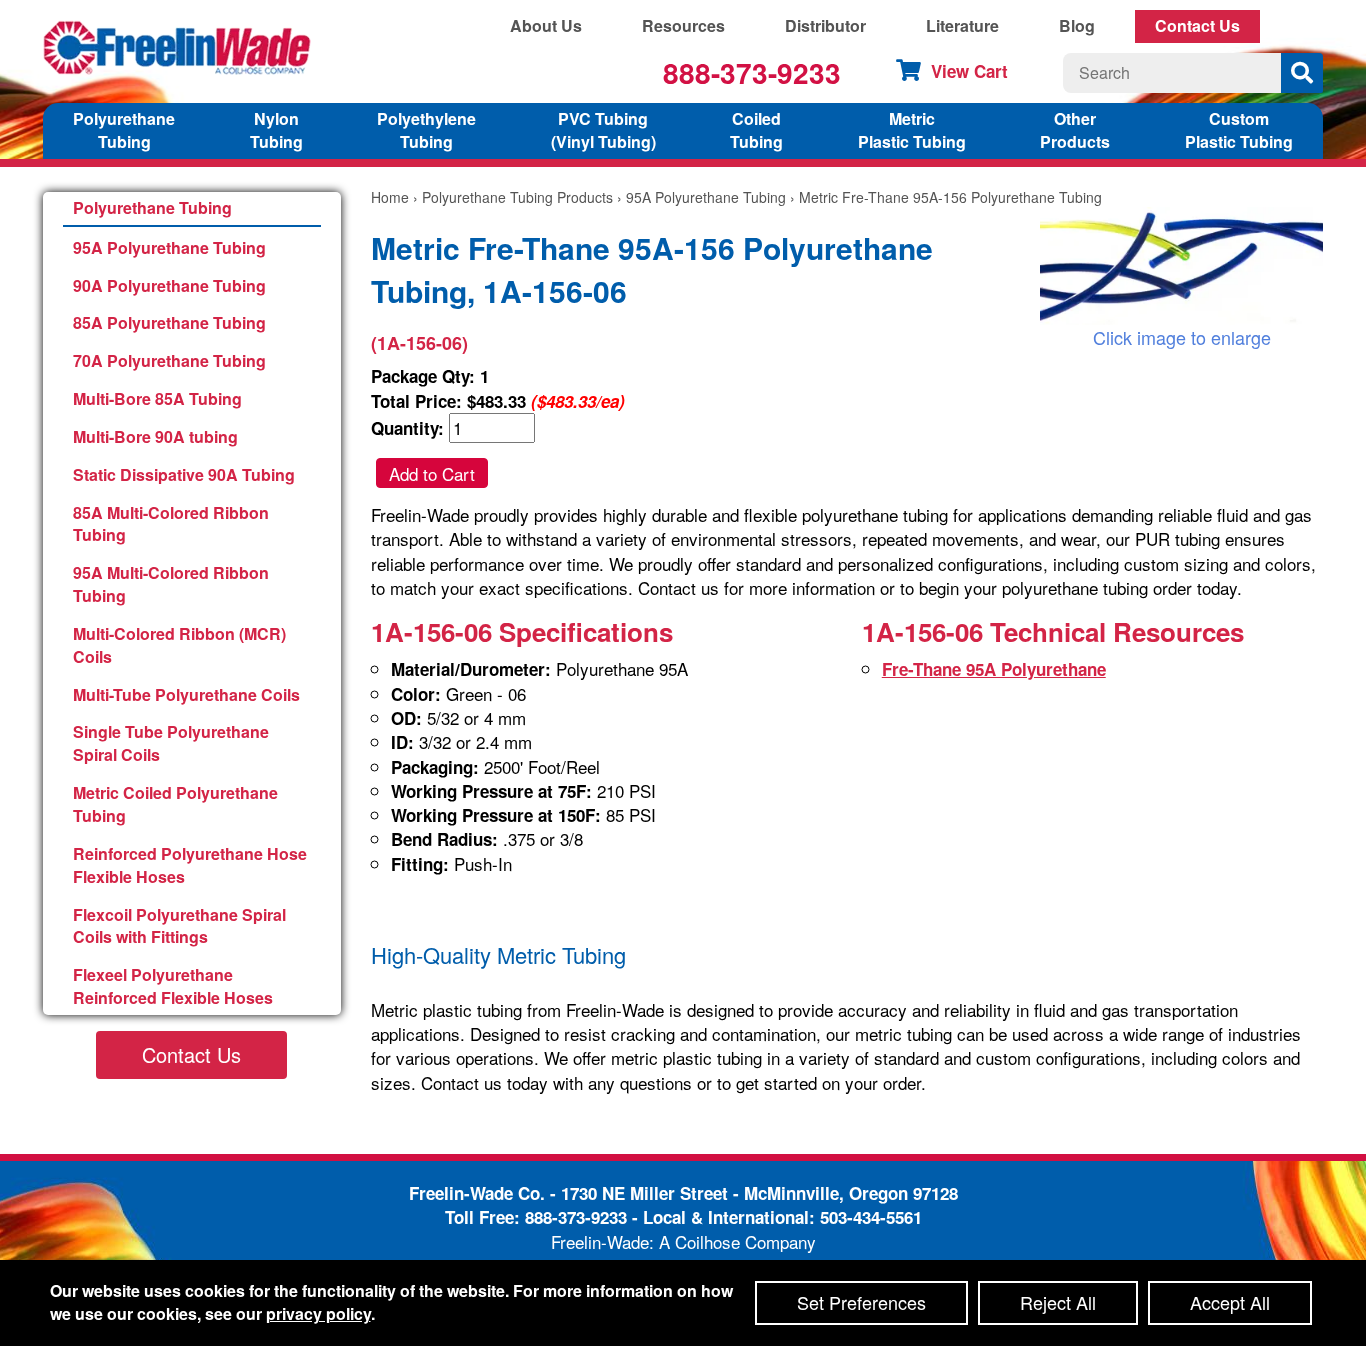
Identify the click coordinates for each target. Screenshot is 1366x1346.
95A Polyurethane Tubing (169, 247)
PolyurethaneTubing (124, 130)
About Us (546, 25)
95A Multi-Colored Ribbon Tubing (171, 584)
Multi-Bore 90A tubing (155, 436)
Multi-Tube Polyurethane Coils (186, 694)
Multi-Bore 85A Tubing (157, 398)
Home (390, 197)
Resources (683, 25)
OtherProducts (1075, 130)
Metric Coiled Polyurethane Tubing (175, 804)
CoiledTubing (756, 130)
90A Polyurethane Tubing (169, 285)
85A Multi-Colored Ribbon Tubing (171, 524)
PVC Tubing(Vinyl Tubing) (603, 130)
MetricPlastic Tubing (912, 130)
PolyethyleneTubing (426, 130)
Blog (1077, 25)
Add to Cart (432, 473)
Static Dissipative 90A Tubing (184, 474)
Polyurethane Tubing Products (517, 197)
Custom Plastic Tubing (1239, 130)
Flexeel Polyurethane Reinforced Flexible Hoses (173, 986)
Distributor (825, 25)
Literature (962, 25)
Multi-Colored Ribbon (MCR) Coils (179, 645)
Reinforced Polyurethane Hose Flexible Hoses (190, 865)
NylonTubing (276, 130)
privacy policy (318, 1313)
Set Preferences (861, 1302)
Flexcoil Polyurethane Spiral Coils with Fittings (179, 926)
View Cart (969, 71)
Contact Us (1197, 25)
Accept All (1230, 1302)
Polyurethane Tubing (152, 207)
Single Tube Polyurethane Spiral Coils (171, 743)
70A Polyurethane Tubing (169, 360)
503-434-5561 (871, 1217)
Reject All (1058, 1302)
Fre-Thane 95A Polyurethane (994, 669)
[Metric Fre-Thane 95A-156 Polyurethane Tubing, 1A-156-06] (1181, 266)
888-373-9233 (752, 72)
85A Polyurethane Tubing (169, 322)
